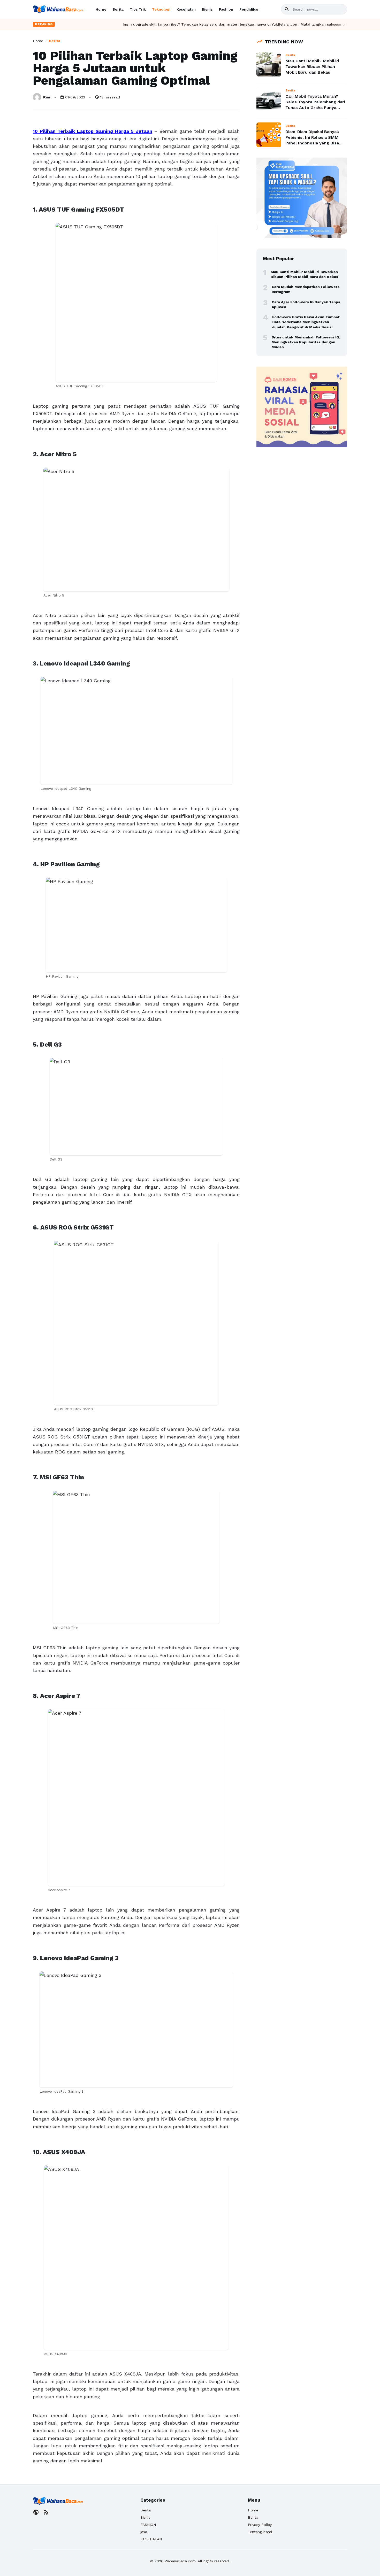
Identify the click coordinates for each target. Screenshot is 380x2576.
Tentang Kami (260, 2532)
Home (101, 9)
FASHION (148, 2525)
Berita (118, 9)
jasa (144, 2532)
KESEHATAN (151, 2539)
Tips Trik (138, 9)
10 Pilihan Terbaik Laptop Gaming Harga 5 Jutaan (93, 131)
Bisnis (207, 9)
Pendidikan (249, 9)
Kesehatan (186, 9)
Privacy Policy (260, 2525)
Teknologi (161, 9)
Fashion (226, 9)
